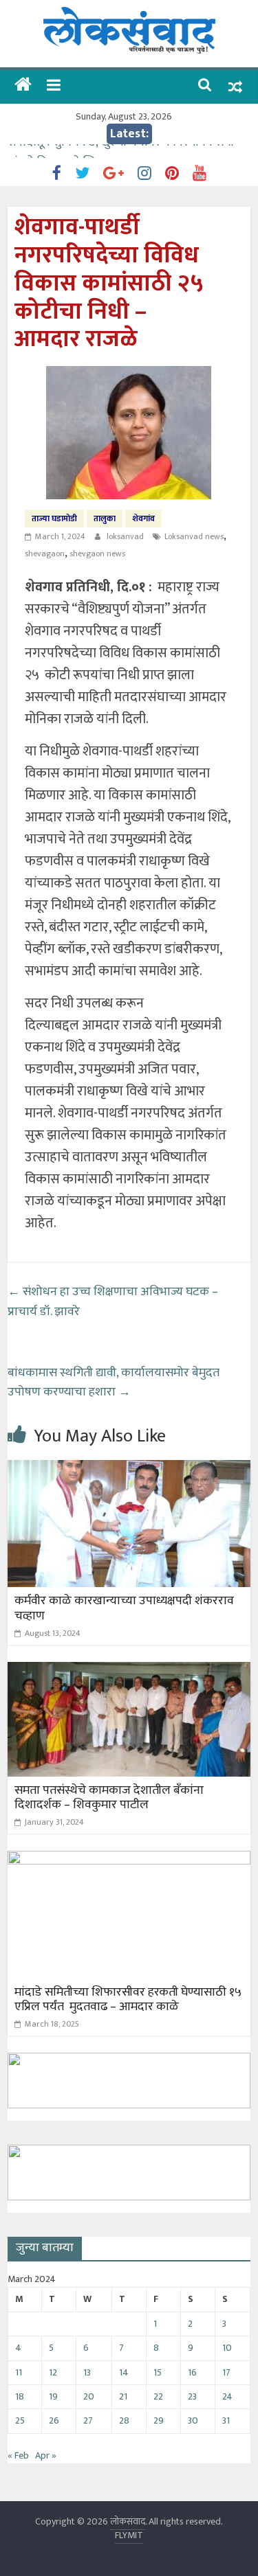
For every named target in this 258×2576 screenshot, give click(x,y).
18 (20, 2396)
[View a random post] (235, 87)
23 (192, 2396)
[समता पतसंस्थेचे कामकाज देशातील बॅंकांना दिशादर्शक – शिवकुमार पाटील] (129, 1671)
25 (20, 2420)
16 (192, 2372)
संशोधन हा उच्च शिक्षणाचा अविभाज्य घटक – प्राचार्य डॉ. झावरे (113, 1302)
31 (226, 2420)
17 (226, 2372)
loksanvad (126, 536)
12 (53, 2372)
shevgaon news (97, 554)
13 (87, 2372)
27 (88, 2420)
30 (193, 2420)
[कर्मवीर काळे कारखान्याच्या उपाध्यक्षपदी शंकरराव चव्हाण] (129, 1469)
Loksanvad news (194, 536)
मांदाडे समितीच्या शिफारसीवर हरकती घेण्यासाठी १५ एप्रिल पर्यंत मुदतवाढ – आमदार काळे (128, 2000)
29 (159, 2420)
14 (124, 2372)
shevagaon (45, 554)
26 (54, 2420)
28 (124, 2420)
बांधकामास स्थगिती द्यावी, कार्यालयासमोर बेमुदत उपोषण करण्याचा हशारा (114, 1383)
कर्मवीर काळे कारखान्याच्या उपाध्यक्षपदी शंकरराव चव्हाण (124, 1608)
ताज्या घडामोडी (54, 518)
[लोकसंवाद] (23, 86)
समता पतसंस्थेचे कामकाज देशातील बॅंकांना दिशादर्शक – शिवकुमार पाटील (109, 1798)
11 (19, 2372)
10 (227, 2348)
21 (123, 2396)
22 (158, 2396)
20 (89, 2396)
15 (158, 2372)
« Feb (18, 2455)
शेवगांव (143, 518)
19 (53, 2396)
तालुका (105, 518)
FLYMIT (129, 2535)
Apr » (46, 2455)
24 (227, 2396)
